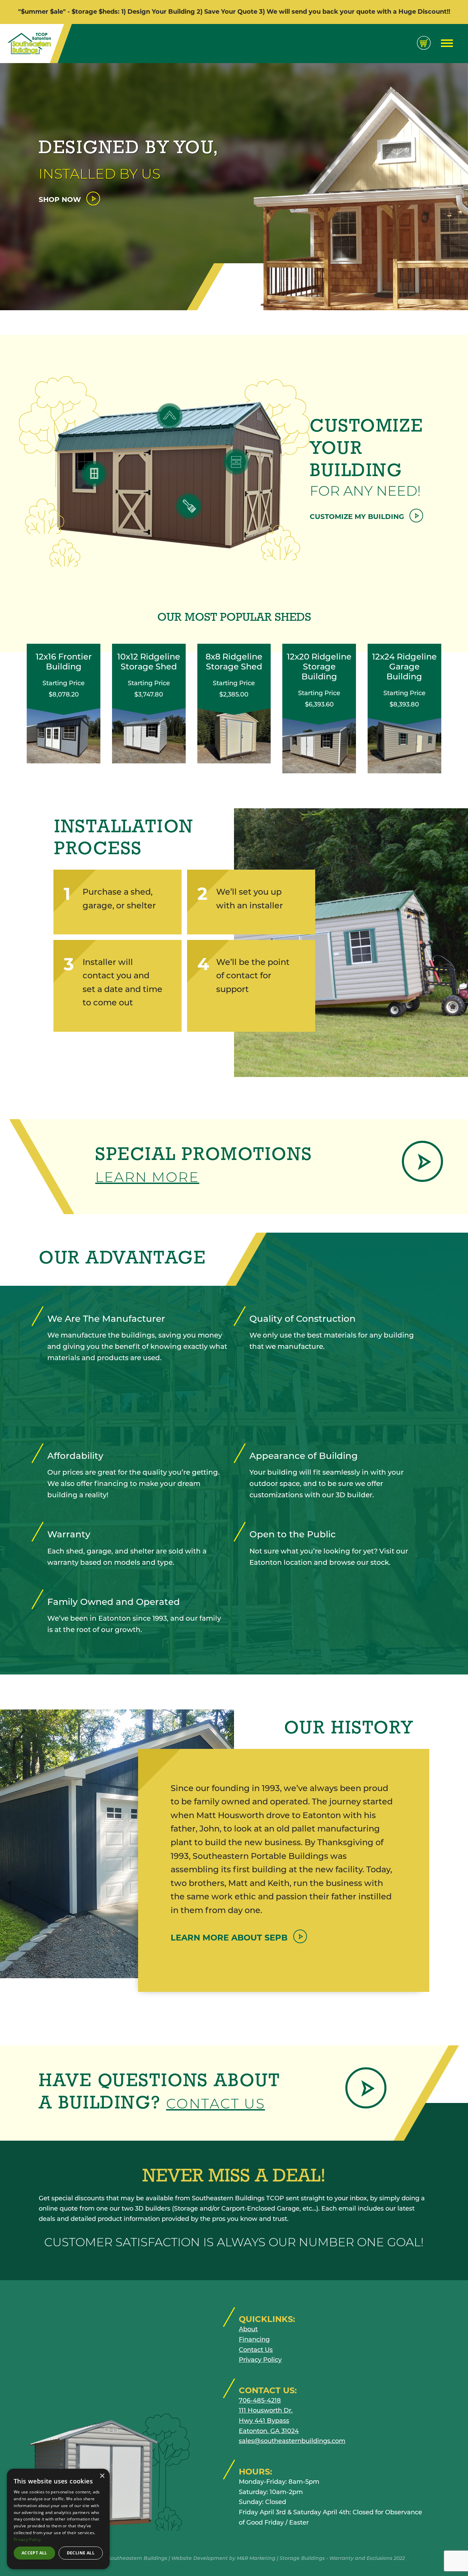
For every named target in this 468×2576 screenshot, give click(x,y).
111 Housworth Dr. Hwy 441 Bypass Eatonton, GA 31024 (269, 2421)
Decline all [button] (81, 2553)
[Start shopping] (424, 43)
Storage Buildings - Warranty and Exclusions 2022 (342, 2558)
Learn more (147, 1177)
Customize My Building (358, 517)
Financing (254, 2339)
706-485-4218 (260, 2400)
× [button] (102, 2476)
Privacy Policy (260, 2360)
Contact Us (216, 2103)
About (248, 2329)
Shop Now (61, 199)
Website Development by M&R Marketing (223, 2558)
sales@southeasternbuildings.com (292, 2441)
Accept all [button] (34, 2553)
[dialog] (58, 2519)
